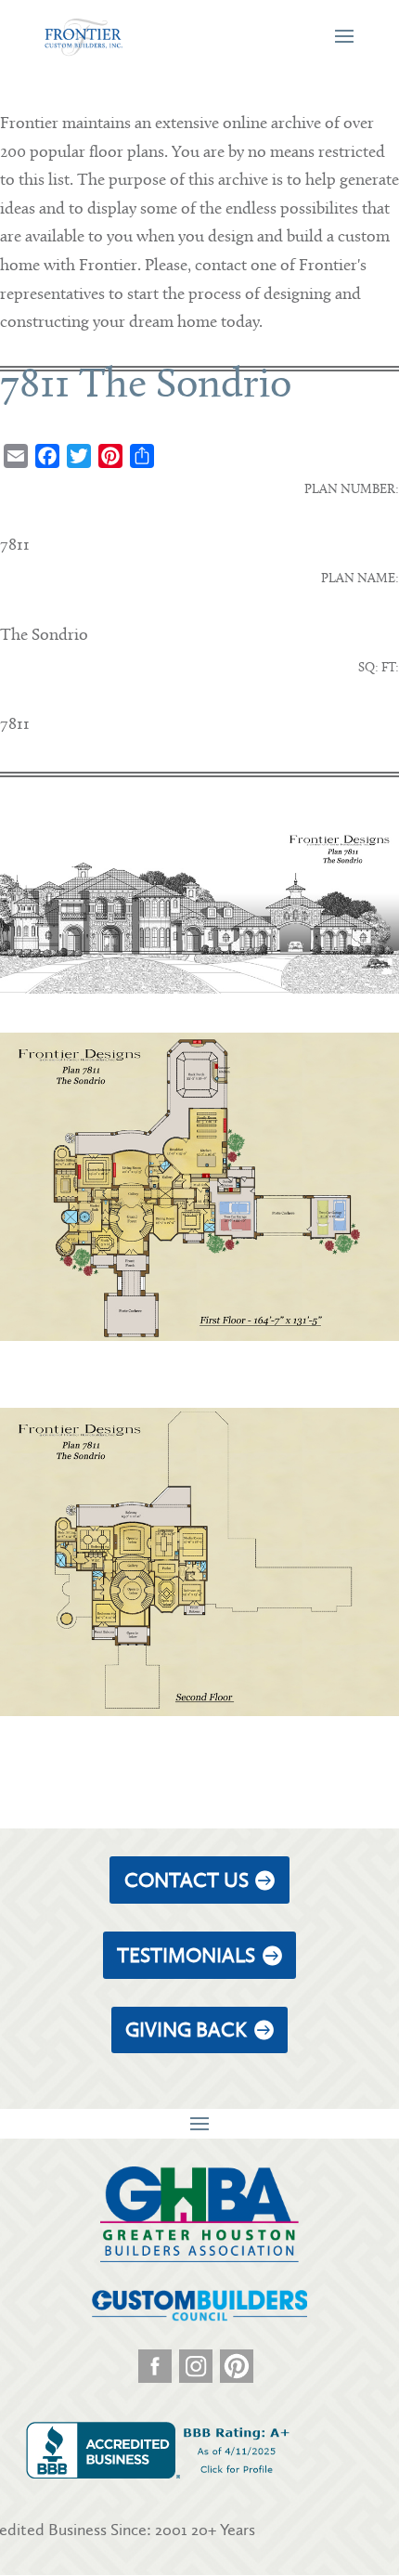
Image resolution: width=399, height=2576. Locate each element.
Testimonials (186, 1955)
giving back (186, 2030)
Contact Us (187, 1880)
